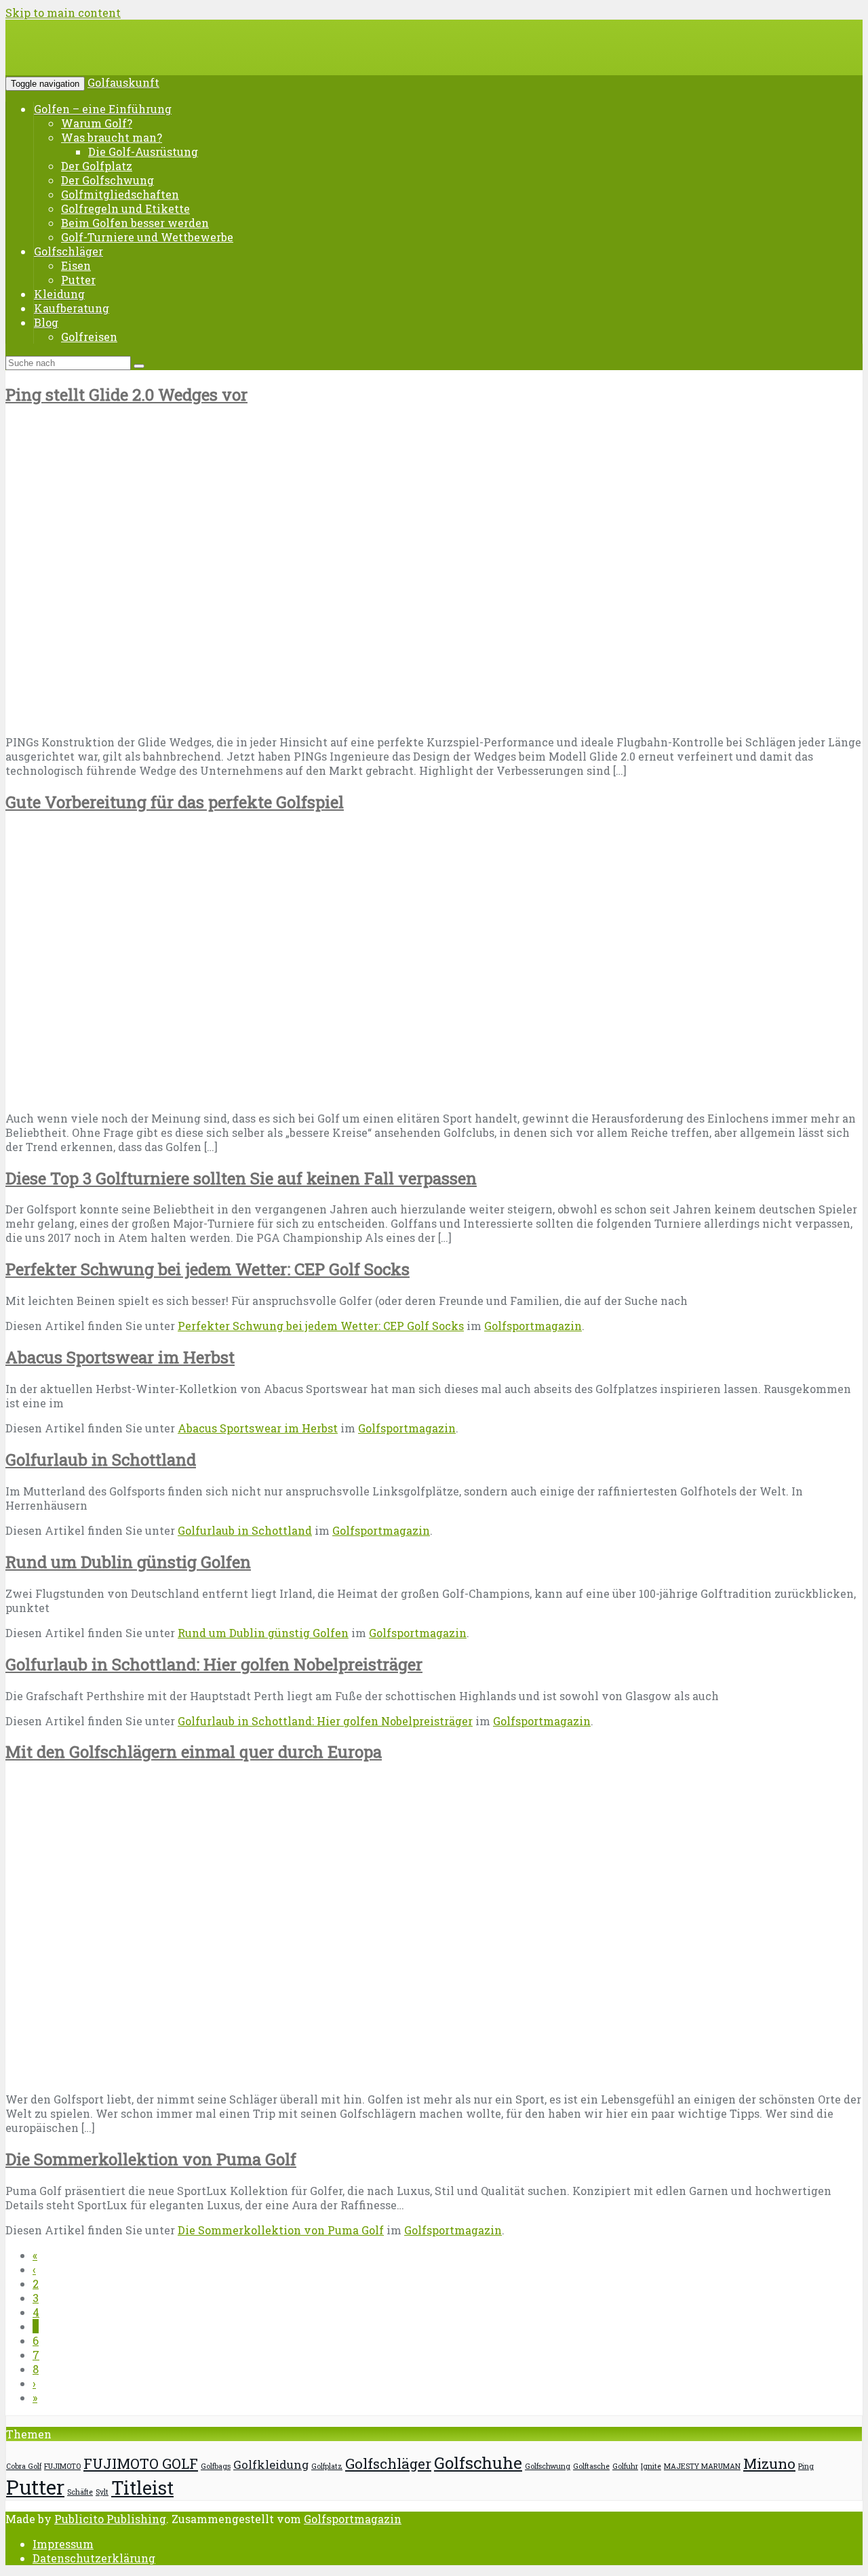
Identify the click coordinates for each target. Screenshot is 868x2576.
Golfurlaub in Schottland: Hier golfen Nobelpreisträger (214, 1664)
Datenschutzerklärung (94, 2558)
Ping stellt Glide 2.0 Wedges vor (126, 395)
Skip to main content (63, 13)
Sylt (102, 2492)
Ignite (651, 2466)
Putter (78, 280)
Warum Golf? (97, 123)
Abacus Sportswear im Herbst (120, 1357)
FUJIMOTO (62, 2466)
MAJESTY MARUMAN (702, 2466)
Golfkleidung (271, 2464)
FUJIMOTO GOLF (141, 2463)
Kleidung (59, 294)
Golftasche (591, 2466)
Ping (806, 2466)
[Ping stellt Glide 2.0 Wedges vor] (224, 717)
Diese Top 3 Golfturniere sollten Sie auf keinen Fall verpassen (241, 1178)
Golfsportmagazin (533, 1326)
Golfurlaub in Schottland (101, 1460)
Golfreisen (89, 337)
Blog (46, 322)
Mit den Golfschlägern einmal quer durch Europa (194, 1752)
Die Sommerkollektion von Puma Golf (151, 2159)
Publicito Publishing (110, 2519)
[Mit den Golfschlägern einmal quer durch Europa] (232, 2074)
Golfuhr (625, 2466)
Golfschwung (548, 2466)
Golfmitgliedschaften (120, 194)
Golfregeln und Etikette (125, 208)
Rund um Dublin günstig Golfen (128, 1562)
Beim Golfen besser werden (135, 223)
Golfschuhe (478, 2463)
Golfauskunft (123, 82)
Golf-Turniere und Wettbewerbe (147, 237)
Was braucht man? (112, 137)
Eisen (76, 265)
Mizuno (769, 2463)
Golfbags (216, 2466)
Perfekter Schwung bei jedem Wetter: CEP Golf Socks (208, 1269)
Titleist (142, 2488)
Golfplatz (327, 2466)
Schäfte (80, 2492)
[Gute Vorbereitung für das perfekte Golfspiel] (205, 1093)
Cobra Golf (24, 2466)
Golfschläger (68, 251)
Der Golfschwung (107, 180)
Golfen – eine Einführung (103, 109)
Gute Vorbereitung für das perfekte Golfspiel (175, 802)
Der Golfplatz (97, 166)
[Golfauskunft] (108, 57)
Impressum (63, 2544)
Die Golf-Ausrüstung (143, 152)
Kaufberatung (72, 308)
